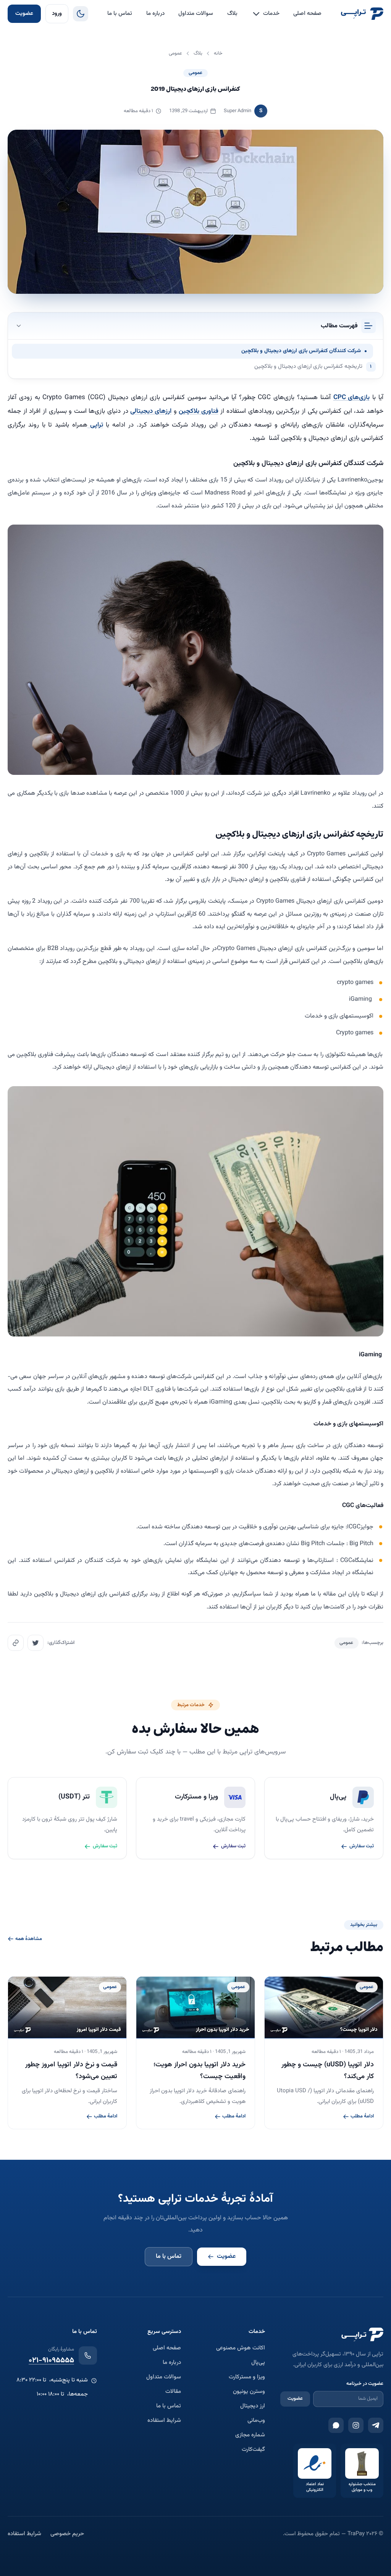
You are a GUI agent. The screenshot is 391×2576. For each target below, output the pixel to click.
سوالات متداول (196, 14)
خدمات (271, 14)
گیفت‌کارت (253, 2450)
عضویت (24, 14)
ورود (57, 14)
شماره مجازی (250, 2435)
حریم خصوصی (67, 2534)
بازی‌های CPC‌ (352, 398)
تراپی (95, 425)
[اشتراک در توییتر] (36, 1643)
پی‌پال (258, 2363)
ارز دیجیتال (253, 2406)
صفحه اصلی (307, 14)
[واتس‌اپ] (336, 2425)
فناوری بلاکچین (199, 411)
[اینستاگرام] (356, 2425)
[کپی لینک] (16, 1643)
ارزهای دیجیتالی (151, 411)
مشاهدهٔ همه (29, 1939)
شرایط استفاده (164, 2421)
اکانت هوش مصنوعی (241, 2348)
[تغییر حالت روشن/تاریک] (81, 14)
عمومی (195, 73)
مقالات (173, 2392)
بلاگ (232, 14)
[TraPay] (362, 14)
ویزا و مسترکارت (247, 2377)
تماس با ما (120, 14)
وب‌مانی (256, 2421)
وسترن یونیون (249, 2392)
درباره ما (155, 14)
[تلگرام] (376, 2425)
